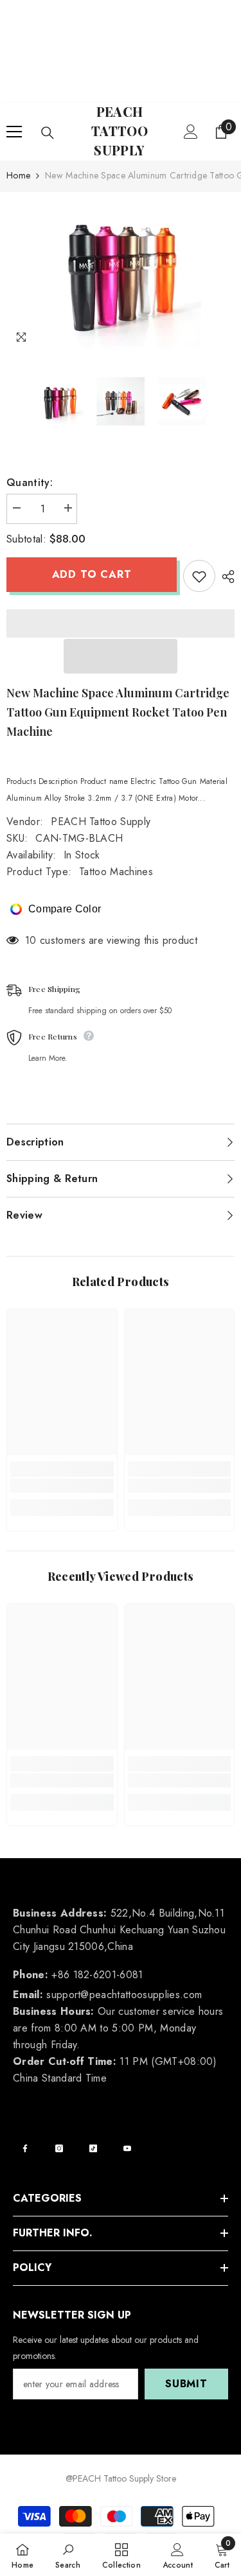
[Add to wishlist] (199, 576)
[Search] (48, 133)
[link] (62, 1486)
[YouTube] (127, 2148)
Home (18, 175)
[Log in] (191, 132)
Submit (186, 2384)
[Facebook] (25, 2148)
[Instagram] (59, 2148)
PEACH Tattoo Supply (101, 822)
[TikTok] (93, 2148)
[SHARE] (225, 577)
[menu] (14, 132)
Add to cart (92, 574)
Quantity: (30, 483)
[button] (121, 656)
